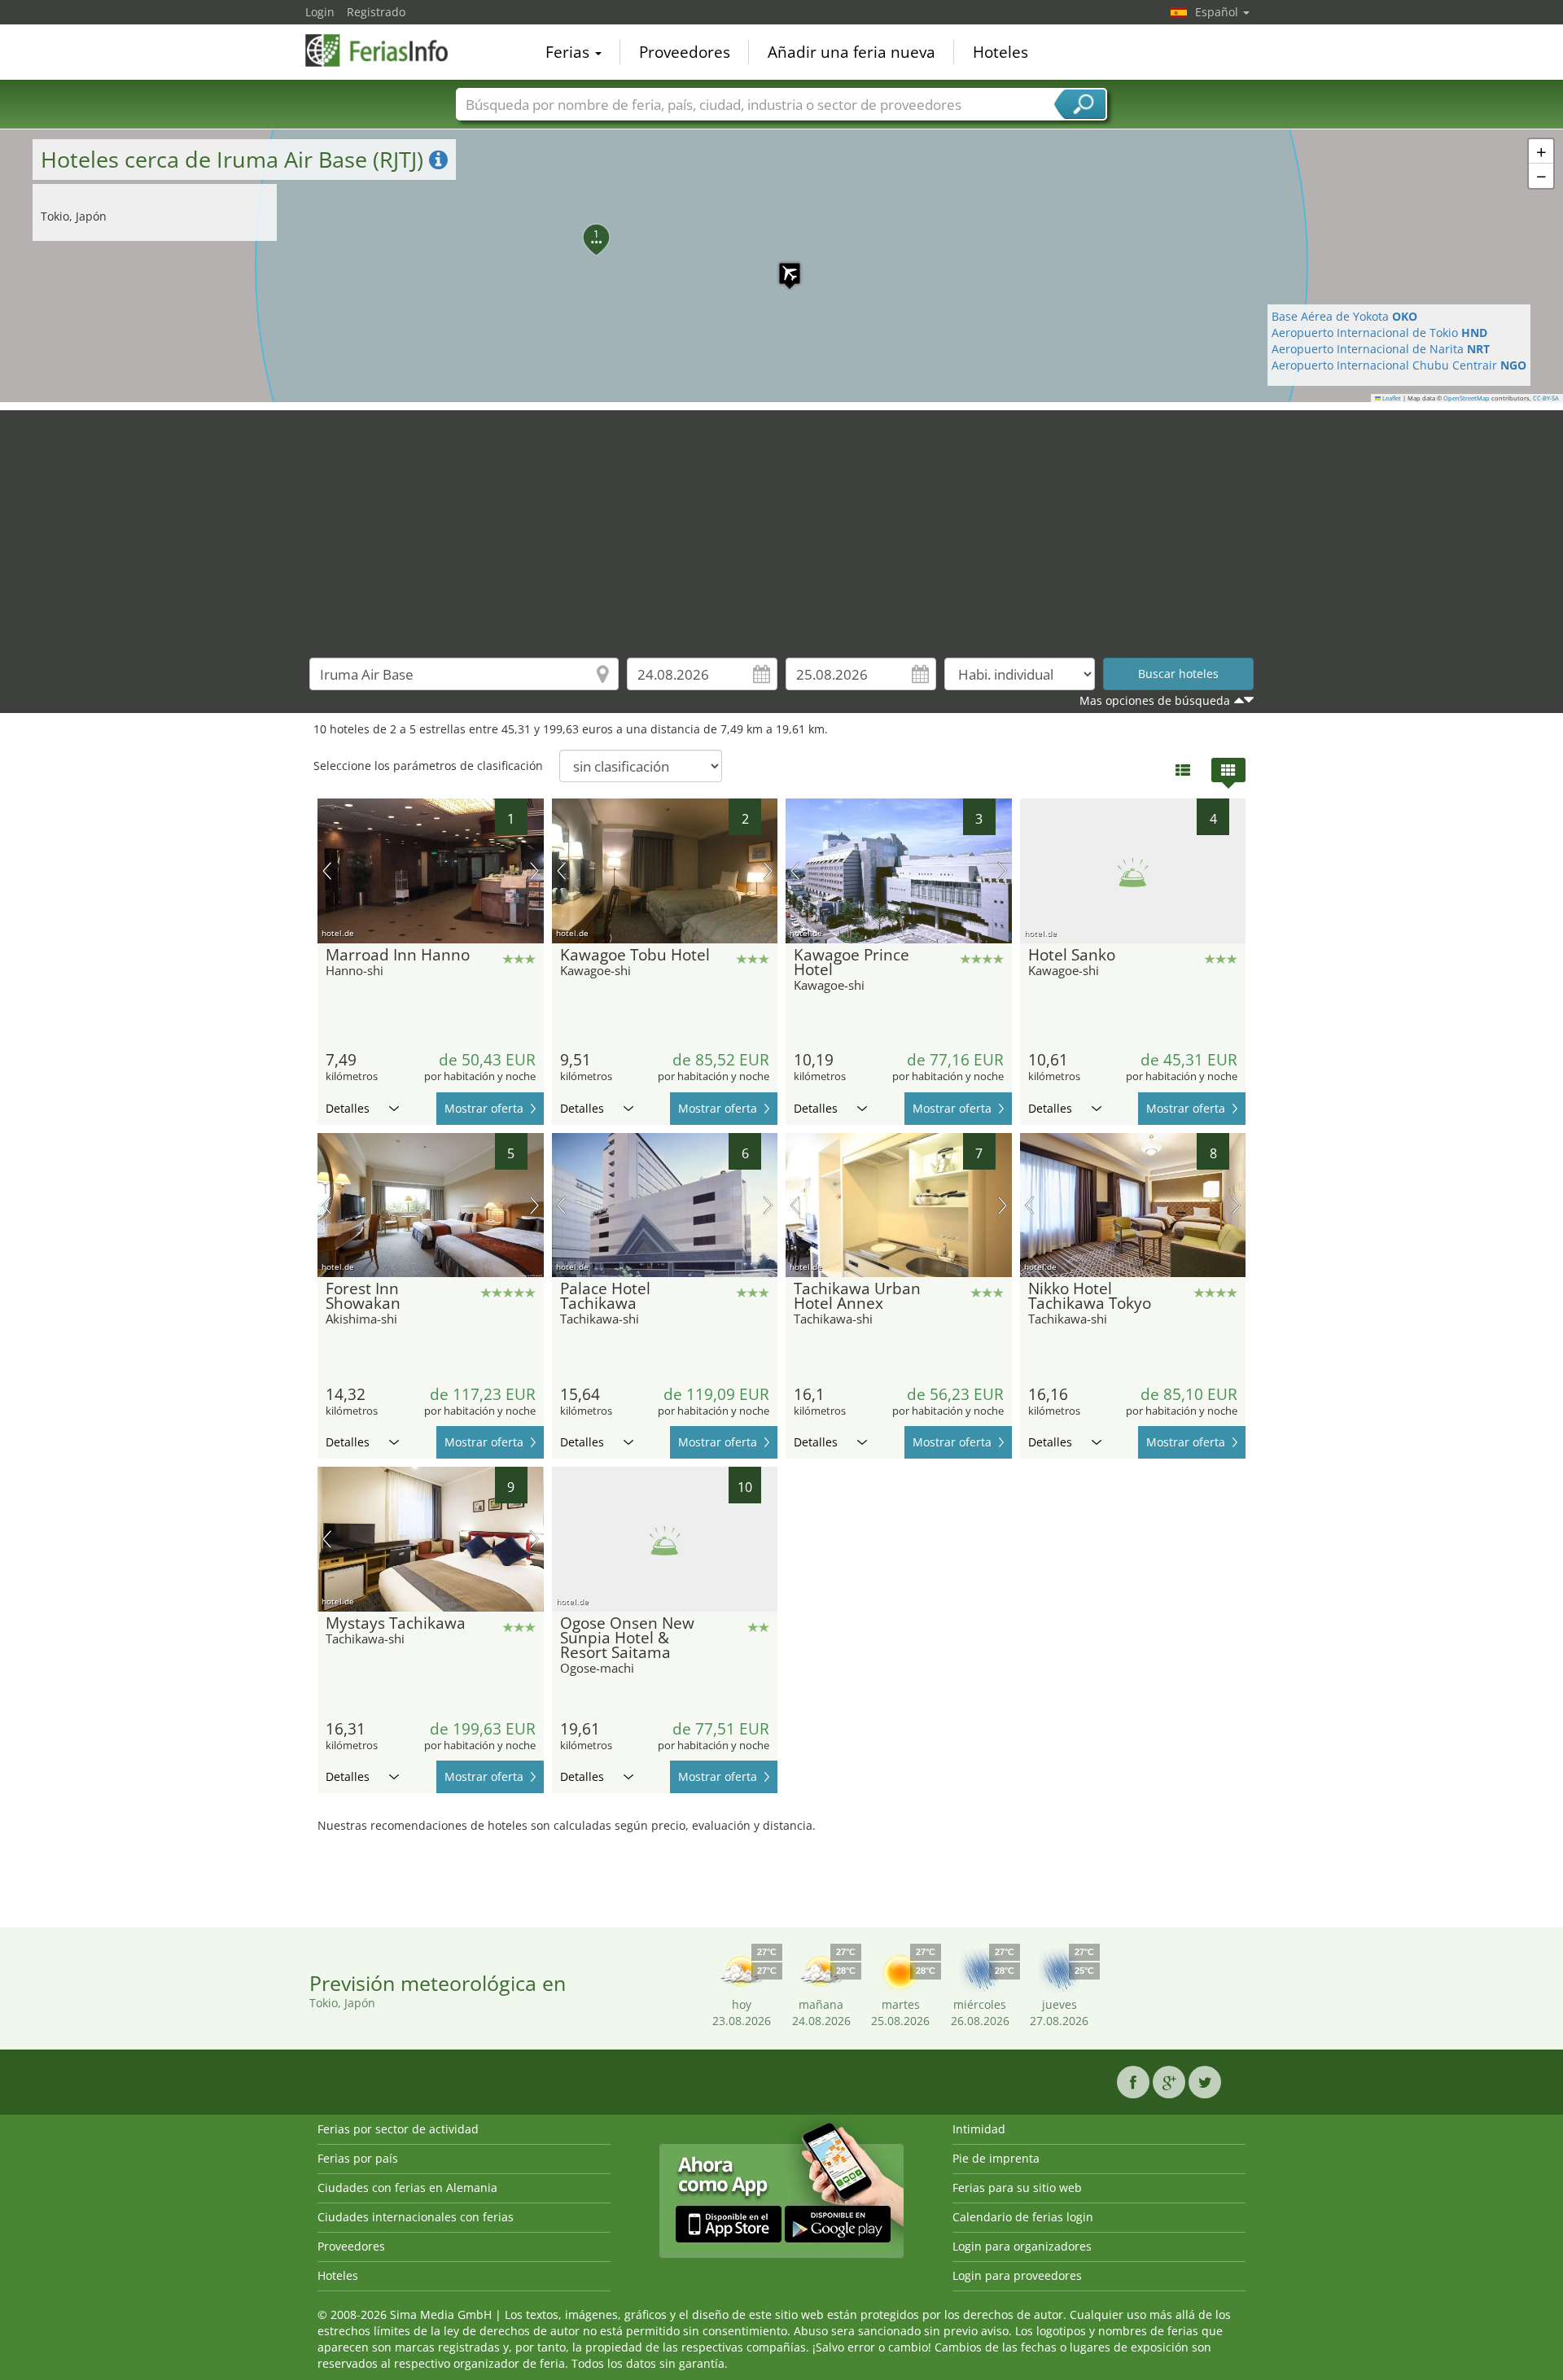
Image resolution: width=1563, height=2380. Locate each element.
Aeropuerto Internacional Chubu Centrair (1399, 365)
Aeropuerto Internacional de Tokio (1379, 332)
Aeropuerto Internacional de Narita (1381, 349)
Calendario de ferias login (1023, 2217)
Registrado (376, 12)
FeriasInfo (387, 50)
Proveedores (685, 52)
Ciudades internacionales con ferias (416, 2217)
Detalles (348, 1108)
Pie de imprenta (996, 2158)
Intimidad (979, 2129)
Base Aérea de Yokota (1344, 316)
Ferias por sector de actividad (398, 2129)
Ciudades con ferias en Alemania (407, 2187)
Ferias (569, 52)
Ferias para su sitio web (1017, 2187)
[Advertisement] (781, 524)
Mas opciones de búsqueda (1155, 700)
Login (320, 12)
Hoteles (1000, 52)
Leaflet (1391, 398)
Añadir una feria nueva (852, 52)
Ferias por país (358, 2158)
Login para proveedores (1017, 2275)
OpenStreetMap (1467, 398)
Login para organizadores (1022, 2246)
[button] (781, 265)
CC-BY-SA (1546, 398)
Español (1218, 12)
